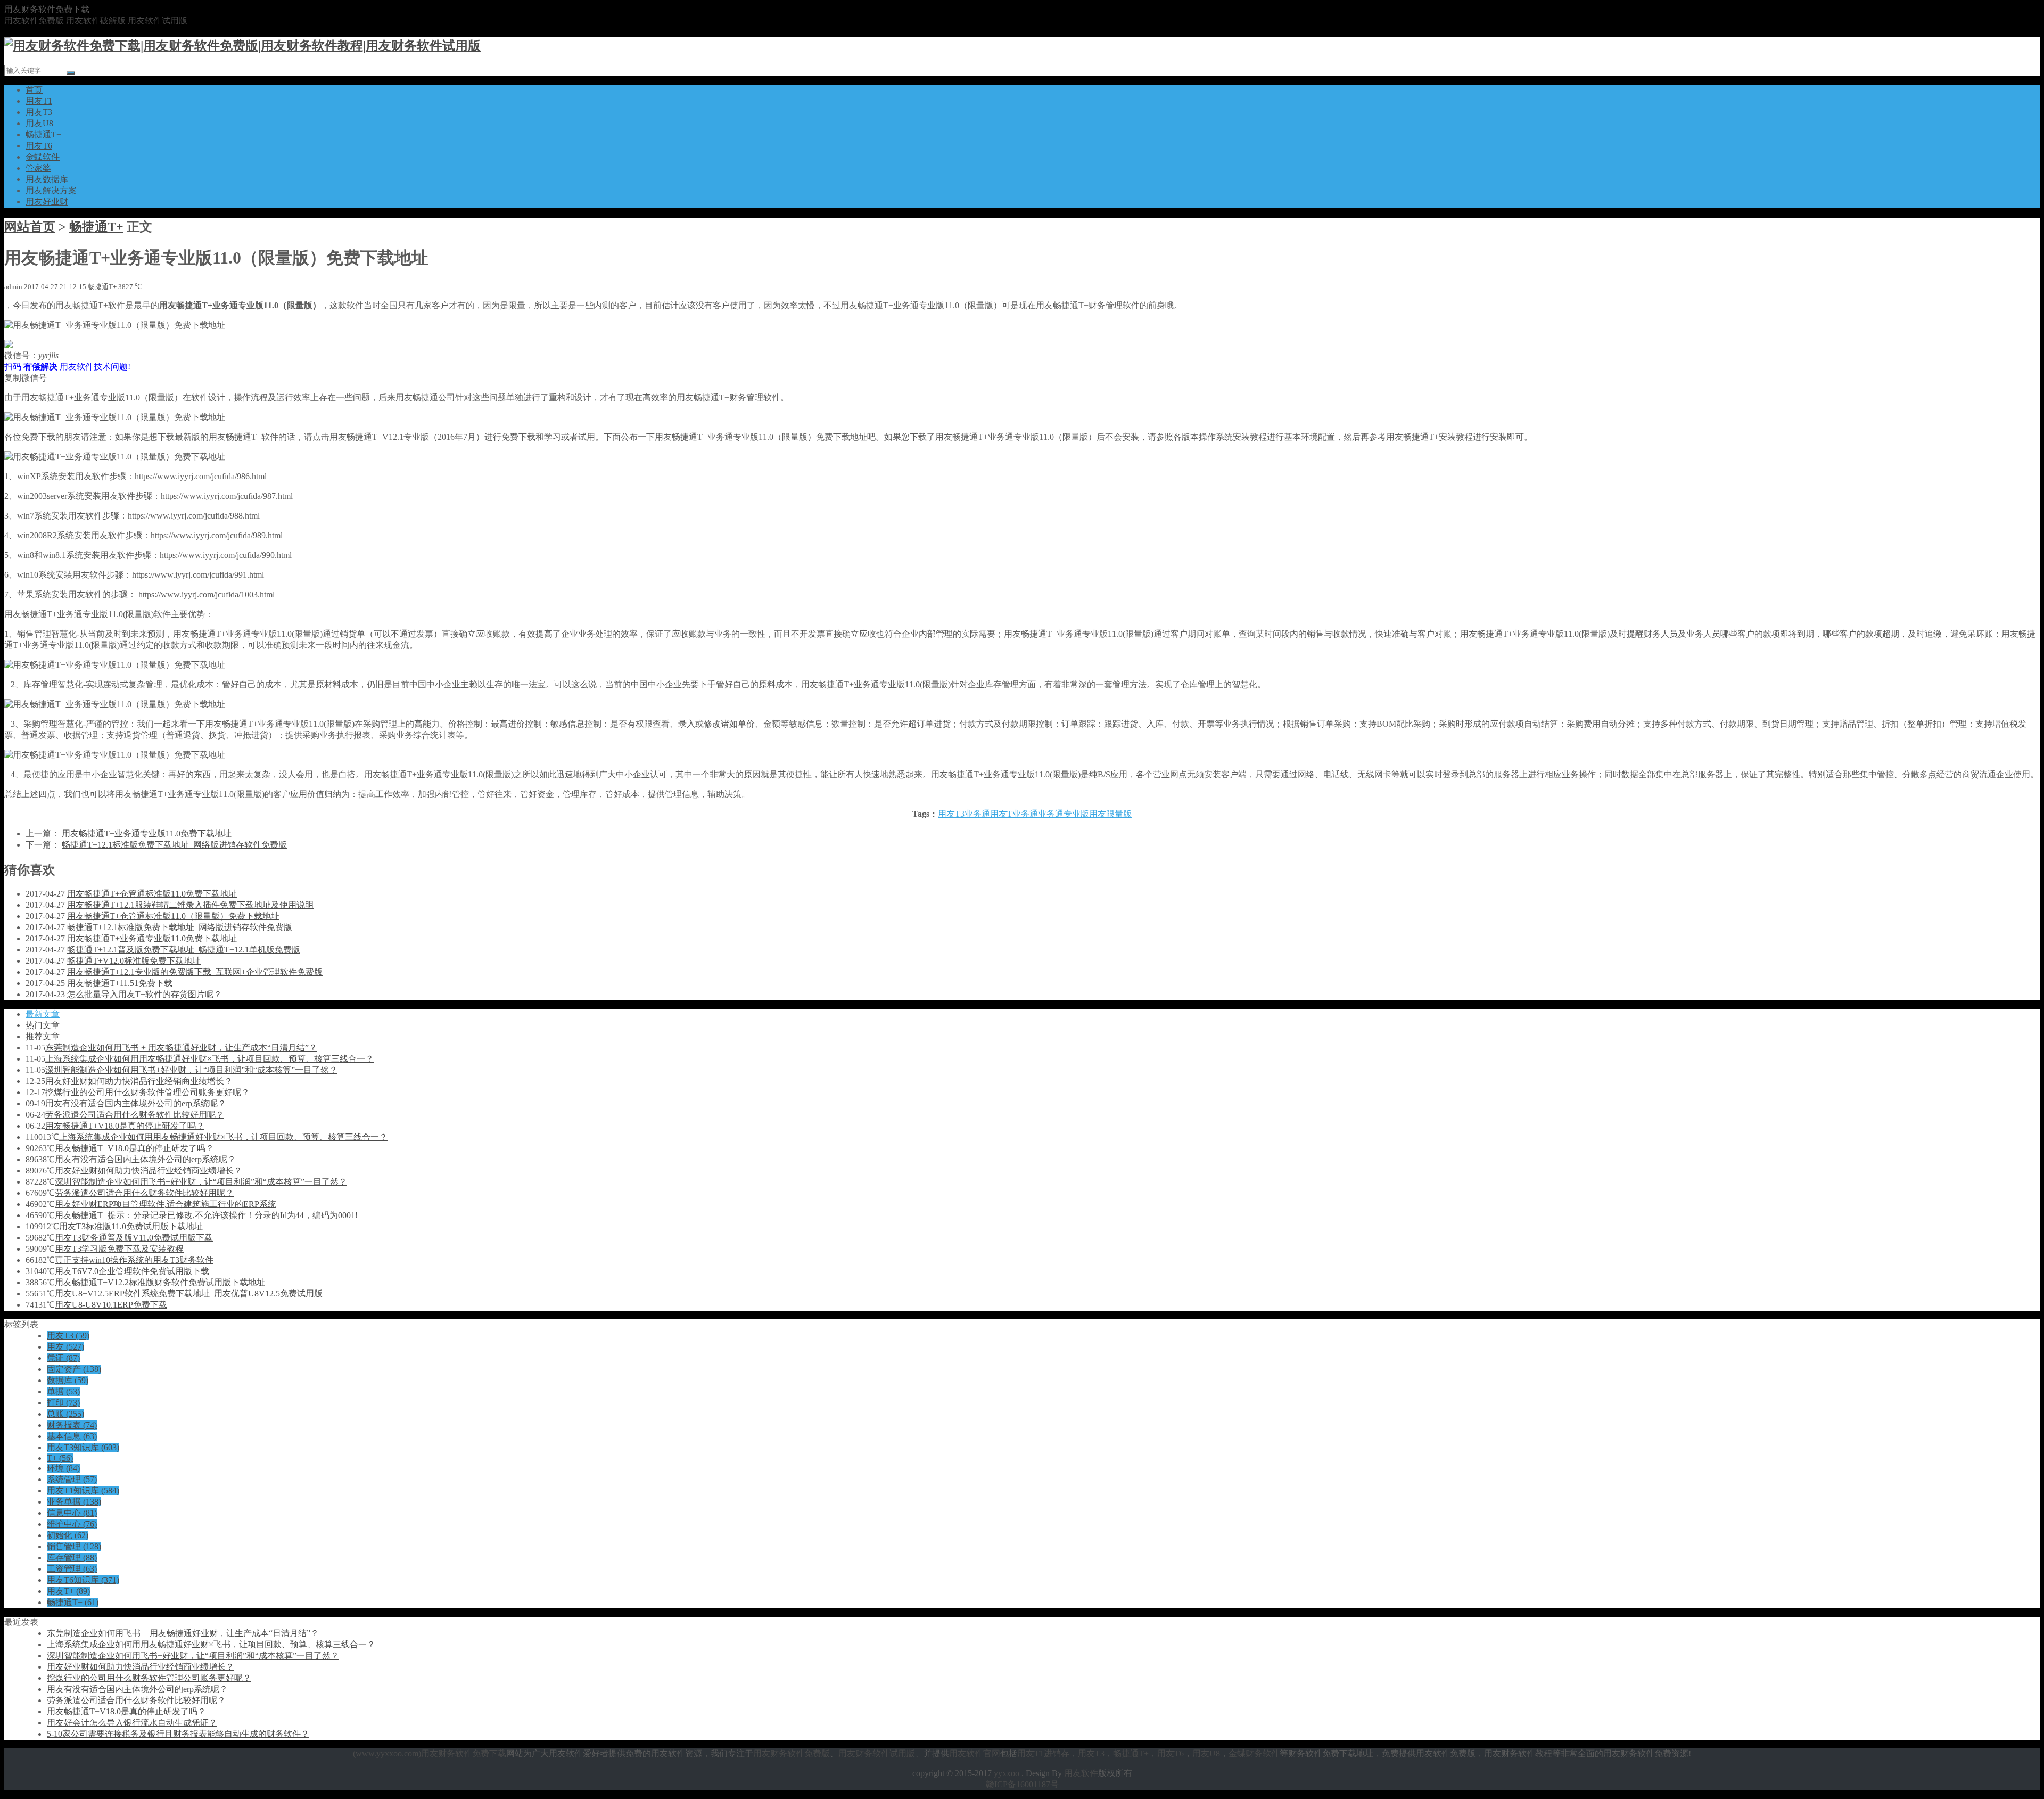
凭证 (63, 1358)
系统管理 (72, 1479)
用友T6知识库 (83, 1580)
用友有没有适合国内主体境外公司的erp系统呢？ (136, 1103)
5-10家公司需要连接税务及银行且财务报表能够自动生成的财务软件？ (178, 1734)
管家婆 (38, 168)
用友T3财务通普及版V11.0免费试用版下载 (134, 1238)
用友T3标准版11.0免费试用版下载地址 (131, 1226)
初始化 (68, 1535)
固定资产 (74, 1369)
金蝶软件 (43, 157)
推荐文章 (43, 1036)
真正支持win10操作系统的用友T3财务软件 (134, 1260)
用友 (65, 1347)
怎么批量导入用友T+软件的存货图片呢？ (145, 994)
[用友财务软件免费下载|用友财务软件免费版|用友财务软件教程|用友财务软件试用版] (242, 46)
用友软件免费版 (34, 20)
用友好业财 (47, 202)
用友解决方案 (51, 190)
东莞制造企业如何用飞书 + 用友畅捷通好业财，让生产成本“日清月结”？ (181, 1048)
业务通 (1025, 814)
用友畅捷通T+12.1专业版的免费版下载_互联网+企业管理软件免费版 (195, 972)
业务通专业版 (1064, 814)
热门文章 (43, 1025)
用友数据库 (47, 179)
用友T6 (39, 146)
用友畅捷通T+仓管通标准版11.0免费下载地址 (152, 894)
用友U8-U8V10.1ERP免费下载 (111, 1305)
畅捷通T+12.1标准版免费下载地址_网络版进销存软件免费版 (174, 845)
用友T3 (39, 112)
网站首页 (30, 227)
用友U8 (39, 123)
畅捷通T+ (43, 134)
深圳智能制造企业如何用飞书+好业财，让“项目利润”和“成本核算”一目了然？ (191, 1070)
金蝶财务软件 (1254, 1753)
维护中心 (72, 1524)
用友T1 (39, 101)
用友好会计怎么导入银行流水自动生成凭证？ (132, 1723)
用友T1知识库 (83, 1490)
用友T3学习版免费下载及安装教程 (119, 1249)
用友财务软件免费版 (792, 1753)
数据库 (68, 1380)
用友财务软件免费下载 (464, 1753)
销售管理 (74, 1546)
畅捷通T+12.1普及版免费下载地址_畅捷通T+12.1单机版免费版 (184, 950)
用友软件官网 (975, 1753)
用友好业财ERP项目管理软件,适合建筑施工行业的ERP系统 (166, 1204)
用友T (1001, 814)
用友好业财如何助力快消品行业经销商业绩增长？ (139, 1081)
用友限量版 (1110, 814)
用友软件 (1081, 1773)
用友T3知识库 (83, 1447)
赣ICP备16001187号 (1022, 1784)
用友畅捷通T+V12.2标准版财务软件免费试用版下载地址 (160, 1282)
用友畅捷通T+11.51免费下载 (120, 983)
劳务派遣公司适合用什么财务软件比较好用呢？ (135, 1115)
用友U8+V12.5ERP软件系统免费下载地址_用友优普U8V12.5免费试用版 (189, 1293)
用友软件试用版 (158, 20)
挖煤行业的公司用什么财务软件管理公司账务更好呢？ (147, 1092)
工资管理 (72, 1569)
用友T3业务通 (964, 814)
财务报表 (72, 1425)
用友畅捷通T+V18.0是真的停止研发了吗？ (125, 1126)
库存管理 (72, 1558)
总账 (65, 1414)
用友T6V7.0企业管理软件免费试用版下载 (132, 1271)
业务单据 (74, 1502)
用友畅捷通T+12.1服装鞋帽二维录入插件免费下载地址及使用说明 (190, 905)
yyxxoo (1008, 1773)
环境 (63, 1468)
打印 (63, 1403)
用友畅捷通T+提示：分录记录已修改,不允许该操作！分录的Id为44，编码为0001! (206, 1215)
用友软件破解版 (96, 20)
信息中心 (72, 1513)
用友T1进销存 (1043, 1753)
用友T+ (68, 1591)
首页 (34, 90)
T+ (60, 1458)
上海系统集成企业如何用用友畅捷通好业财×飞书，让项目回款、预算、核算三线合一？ (209, 1059)
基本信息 (72, 1436)
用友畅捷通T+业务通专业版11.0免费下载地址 (147, 833)
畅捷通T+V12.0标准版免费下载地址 (134, 961)
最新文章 (43, 1014)
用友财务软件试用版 (877, 1753)
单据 (63, 1391)
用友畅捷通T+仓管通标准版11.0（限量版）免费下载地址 (173, 916)
